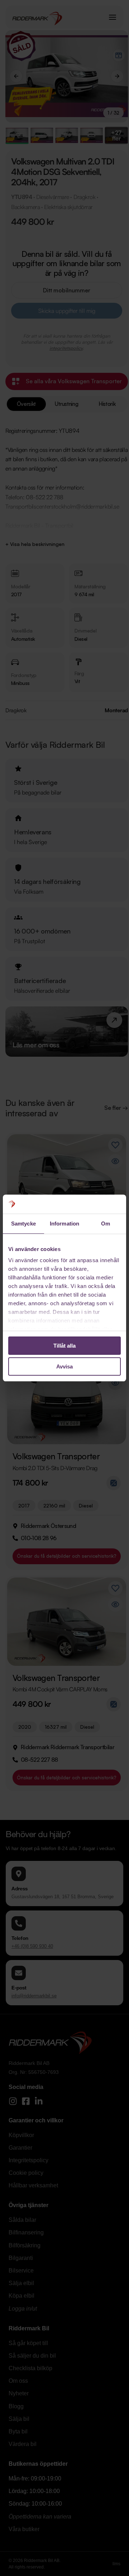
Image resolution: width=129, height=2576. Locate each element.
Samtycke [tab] (23, 1224)
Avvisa (64, 1366)
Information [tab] (64, 1224)
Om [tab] (106, 1224)
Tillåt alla (64, 1346)
